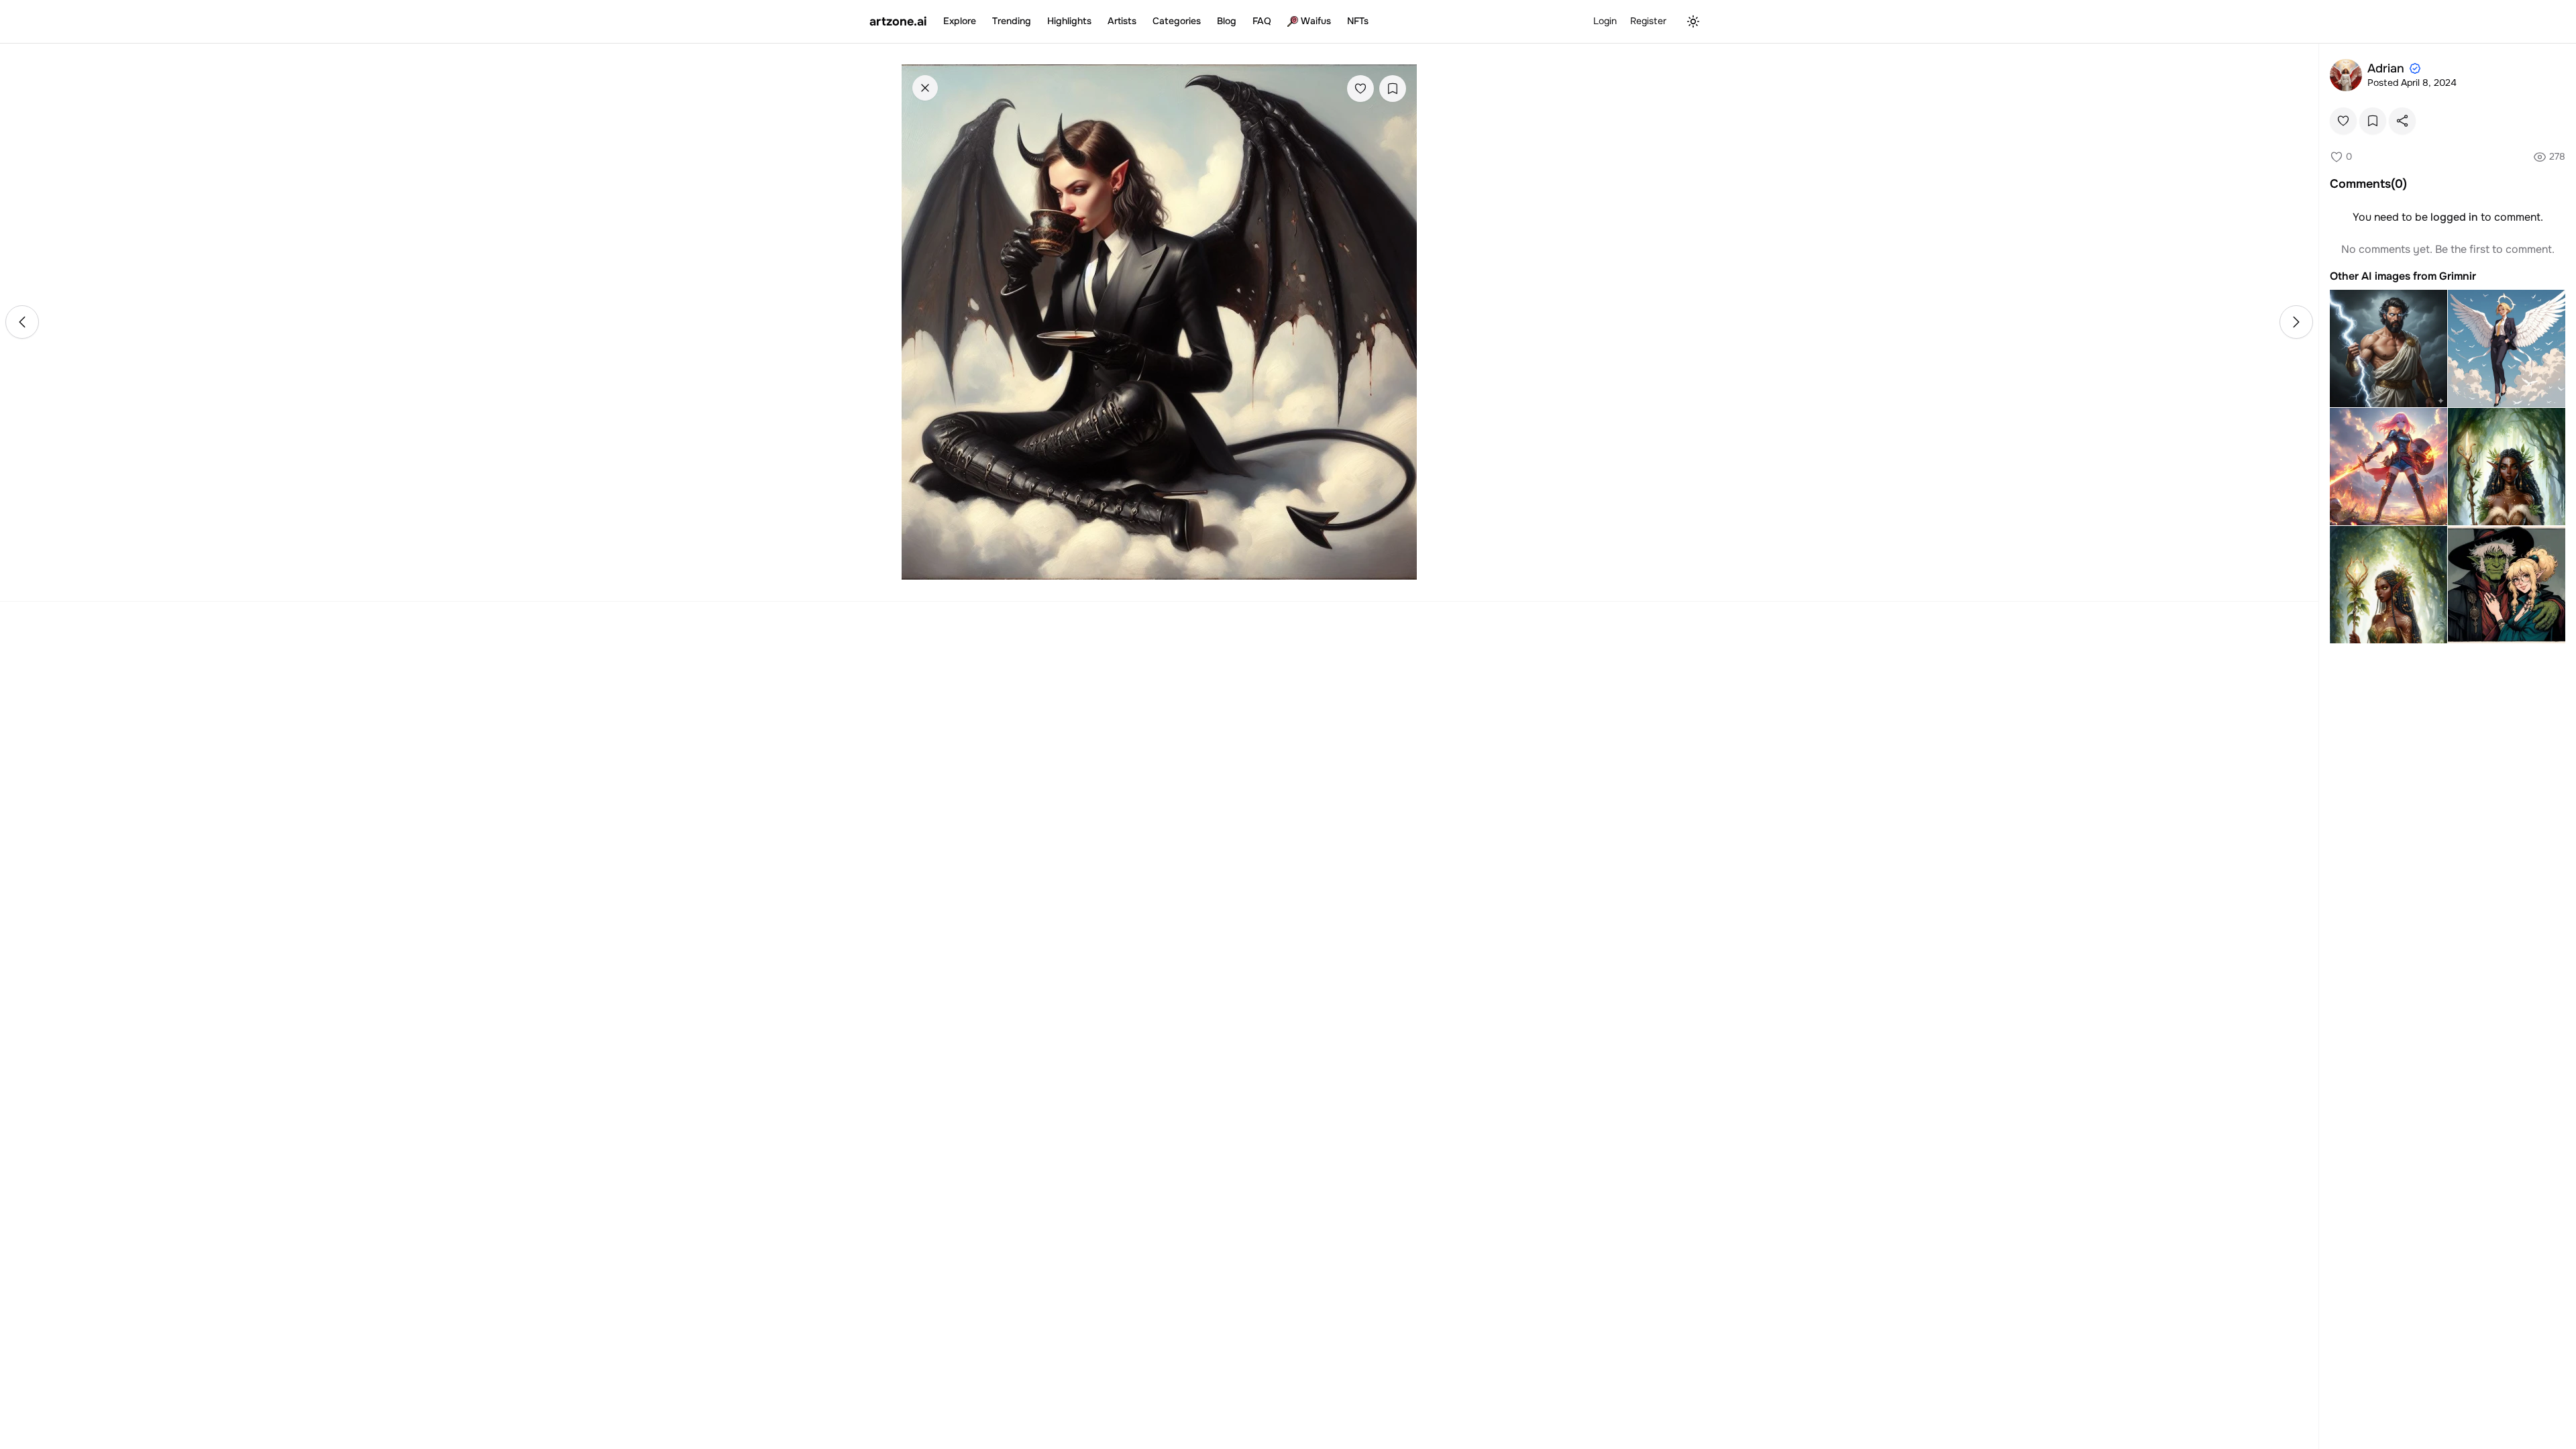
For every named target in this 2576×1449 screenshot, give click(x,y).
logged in (2454, 217)
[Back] (925, 88)
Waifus (1316, 21)
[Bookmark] (1393, 89)
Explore (960, 21)
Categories (1177, 21)
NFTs (1358, 21)
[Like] (1360, 89)
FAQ (1262, 21)
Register (1648, 21)
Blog (1227, 21)
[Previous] (22, 322)
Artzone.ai (898, 21)
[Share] (2402, 121)
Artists (1122, 21)
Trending (1012, 21)
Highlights (1069, 21)
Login (1605, 21)
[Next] (2296, 322)
